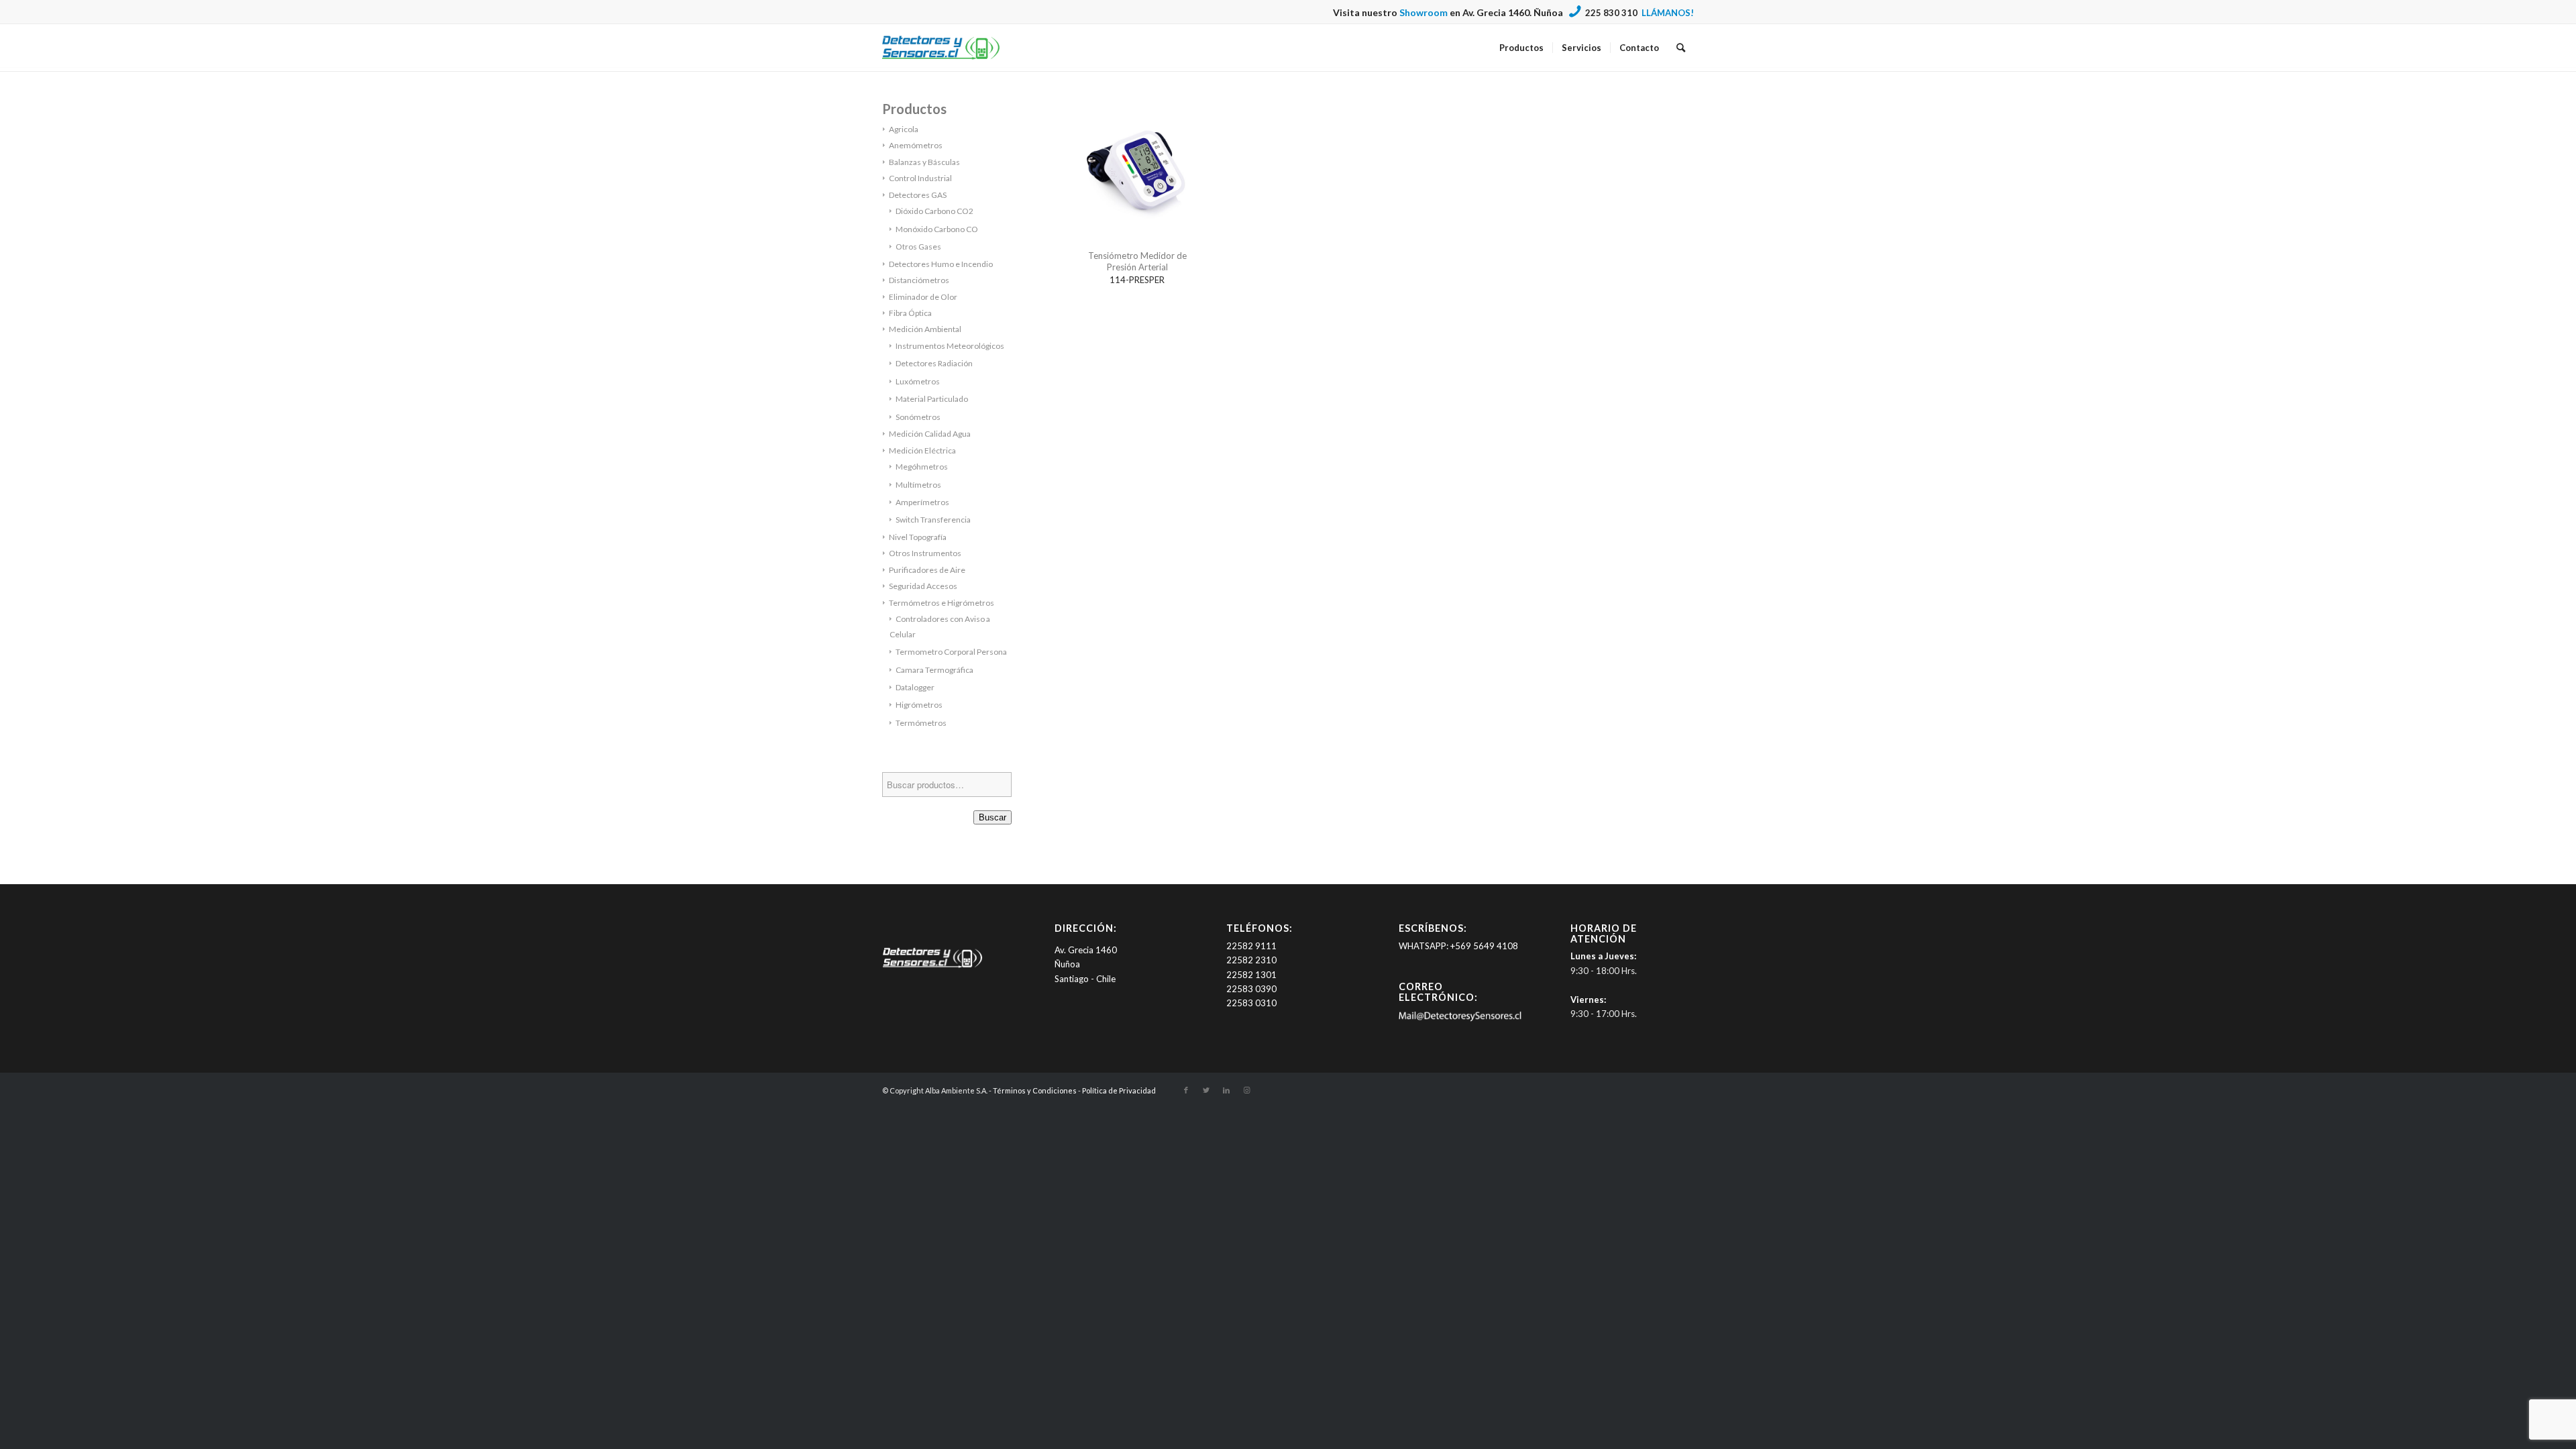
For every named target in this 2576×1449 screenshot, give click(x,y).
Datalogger (915, 687)
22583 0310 (1251, 1003)
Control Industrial (920, 178)
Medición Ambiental (925, 329)
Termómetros (921, 723)
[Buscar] (1681, 48)
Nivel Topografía (918, 537)
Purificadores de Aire (927, 570)
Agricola (904, 129)
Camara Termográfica (934, 670)
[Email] (1460, 1018)
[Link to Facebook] (1186, 1090)
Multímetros (918, 485)
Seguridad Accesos (923, 586)
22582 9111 (1251, 946)
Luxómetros (918, 381)
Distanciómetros (919, 280)
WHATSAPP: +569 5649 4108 (1458, 946)
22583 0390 (1251, 989)
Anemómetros (916, 145)
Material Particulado (932, 399)
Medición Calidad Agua (930, 434)
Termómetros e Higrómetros (942, 603)
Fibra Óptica (910, 313)
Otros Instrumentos (925, 553)
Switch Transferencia (933, 520)
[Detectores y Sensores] (941, 48)
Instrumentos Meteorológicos (950, 346)
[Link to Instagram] (1246, 1090)
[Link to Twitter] (1206, 1090)
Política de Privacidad (1119, 1090)
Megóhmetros (922, 467)
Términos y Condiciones (1035, 1090)
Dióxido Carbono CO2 (934, 211)
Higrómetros (919, 705)
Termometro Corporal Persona (951, 652)
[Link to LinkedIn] (1226, 1090)
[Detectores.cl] (932, 967)
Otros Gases (918, 247)
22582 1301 (1251, 975)
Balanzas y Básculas (924, 162)
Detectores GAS (918, 195)
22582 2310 (1251, 960)
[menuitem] (1521, 48)
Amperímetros (922, 502)
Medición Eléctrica (922, 450)
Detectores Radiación (934, 363)
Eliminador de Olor (923, 297)
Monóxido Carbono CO (937, 229)
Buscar (992, 817)
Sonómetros (918, 417)
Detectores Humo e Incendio (941, 264)
